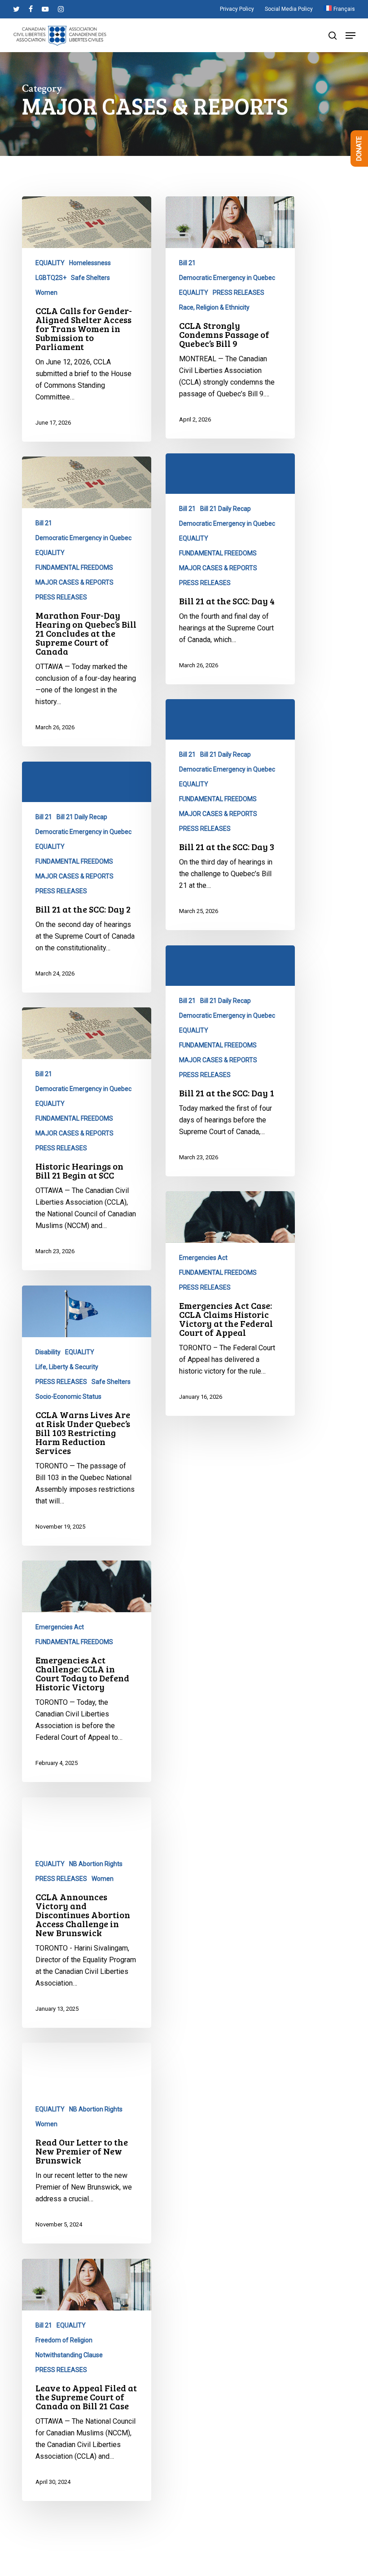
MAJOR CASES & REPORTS (218, 568)
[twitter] (16, 9)
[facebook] (31, 9)
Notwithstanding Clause (69, 2355)
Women (46, 293)
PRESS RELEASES (239, 293)
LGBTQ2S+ (51, 278)
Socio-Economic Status (68, 1397)
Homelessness (90, 263)
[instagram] (61, 9)
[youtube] (45, 9)
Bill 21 (187, 263)
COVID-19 (193, 2513)
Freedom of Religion (64, 2340)
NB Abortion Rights (96, 1864)
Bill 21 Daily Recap (226, 509)
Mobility (190, 2542)
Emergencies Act (203, 1258)
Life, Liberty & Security (67, 1367)
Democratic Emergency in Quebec (227, 278)
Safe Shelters (90, 278)
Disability (48, 1352)
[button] (350, 35)
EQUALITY (50, 263)
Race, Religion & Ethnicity (214, 307)
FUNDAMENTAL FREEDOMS (218, 553)
